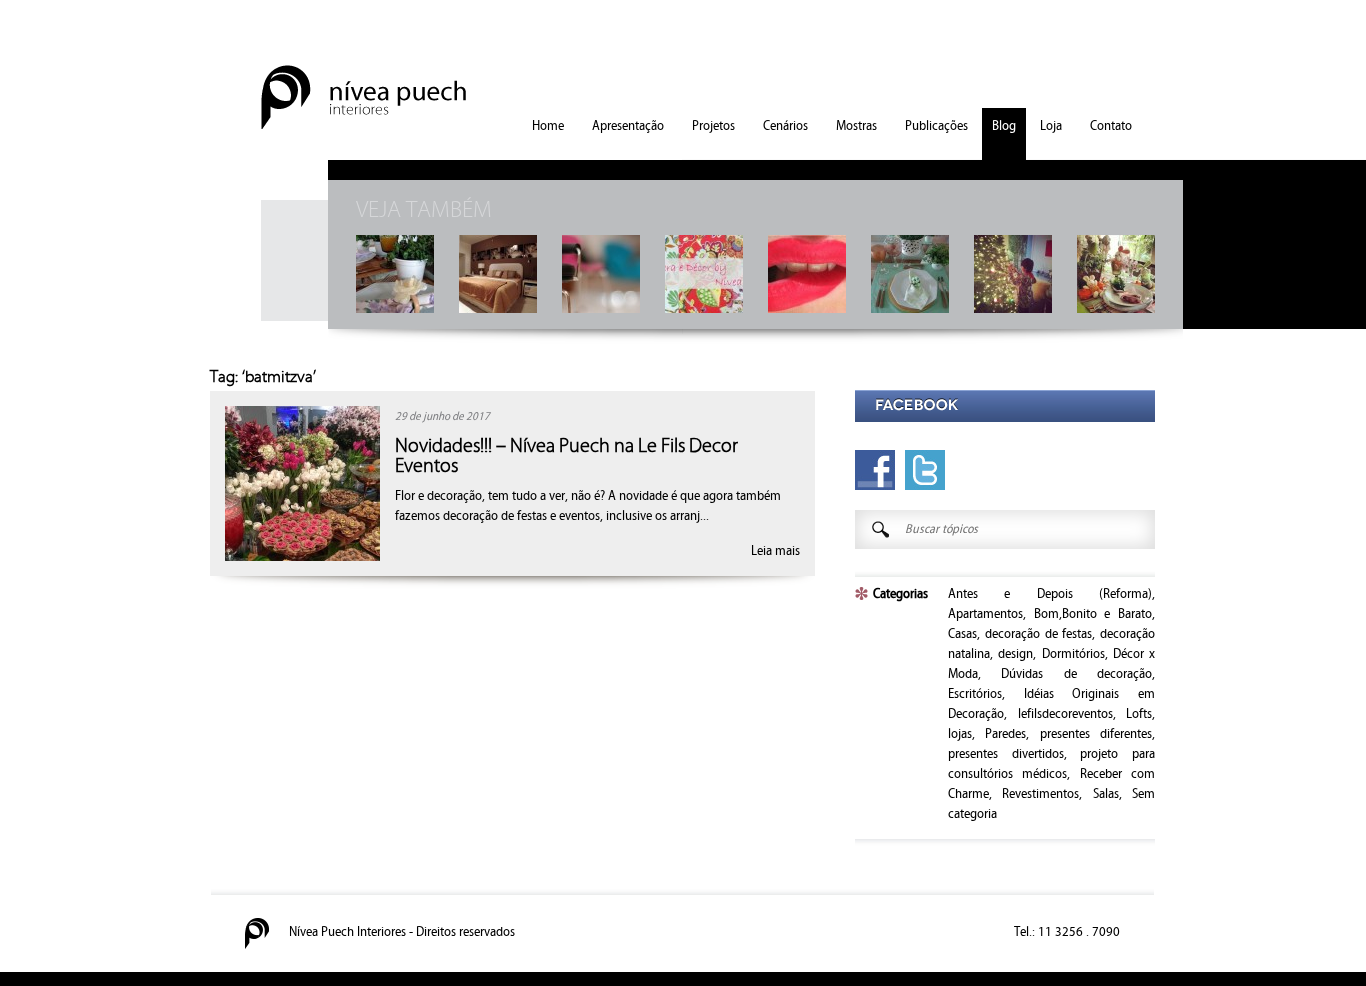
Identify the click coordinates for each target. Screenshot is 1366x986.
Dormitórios (1073, 654)
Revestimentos (1040, 794)
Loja (1051, 126)
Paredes (1005, 734)
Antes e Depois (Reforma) (1050, 594)
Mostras (856, 126)
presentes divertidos (1006, 754)
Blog (1004, 126)
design (1015, 654)
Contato (1111, 126)
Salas (1106, 794)
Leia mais (775, 551)
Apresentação (628, 126)
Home (548, 126)
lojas (960, 734)
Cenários (785, 126)
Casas (962, 634)
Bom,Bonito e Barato (1093, 614)
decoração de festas (1039, 634)
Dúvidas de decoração (1076, 674)
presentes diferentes (1096, 734)
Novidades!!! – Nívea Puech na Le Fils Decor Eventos (566, 456)
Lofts (1139, 714)
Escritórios (975, 694)
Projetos (713, 126)
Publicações (936, 126)
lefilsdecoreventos (1065, 714)
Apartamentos (985, 614)
